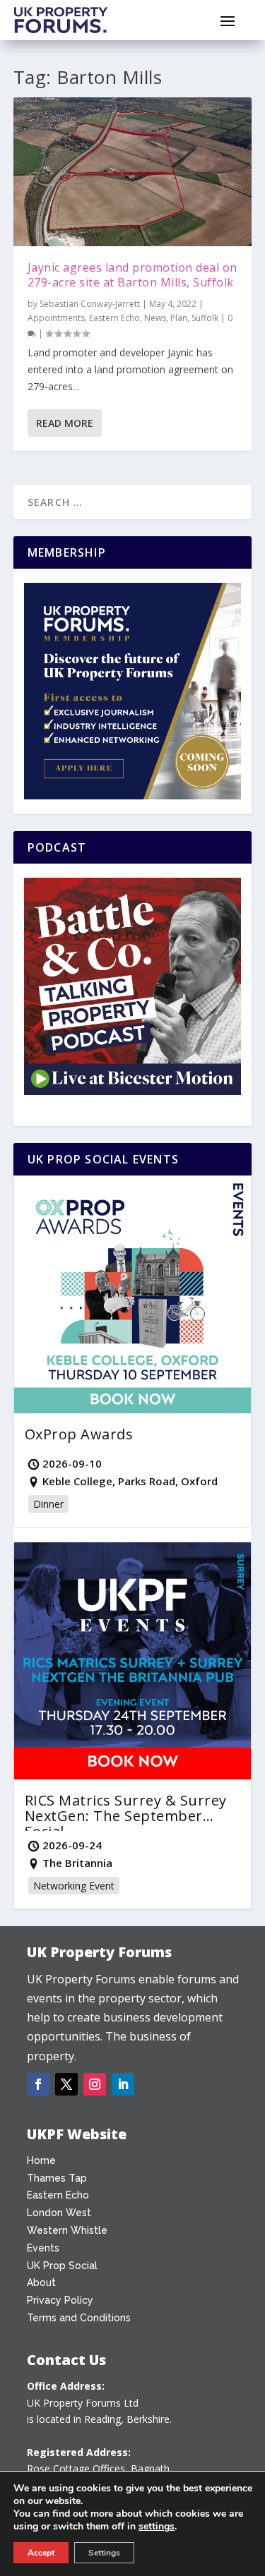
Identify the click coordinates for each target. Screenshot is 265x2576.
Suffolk (205, 318)
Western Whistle (67, 2230)
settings (157, 2527)
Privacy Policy (60, 2300)
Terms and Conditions (79, 2318)
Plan (179, 318)
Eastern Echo (114, 318)
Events (43, 2248)
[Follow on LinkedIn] (123, 2084)
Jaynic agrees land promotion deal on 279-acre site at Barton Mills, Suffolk (132, 275)
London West (59, 2213)
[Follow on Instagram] (95, 2084)
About (41, 2282)
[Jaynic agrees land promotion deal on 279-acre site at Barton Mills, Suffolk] (133, 172)
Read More (65, 423)
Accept (41, 2553)
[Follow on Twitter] (66, 2084)
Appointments (56, 318)
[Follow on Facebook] (38, 2084)
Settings (104, 2553)
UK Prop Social (62, 2266)
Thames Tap (57, 2178)
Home (41, 2160)
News (155, 318)
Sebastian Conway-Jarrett (90, 304)
